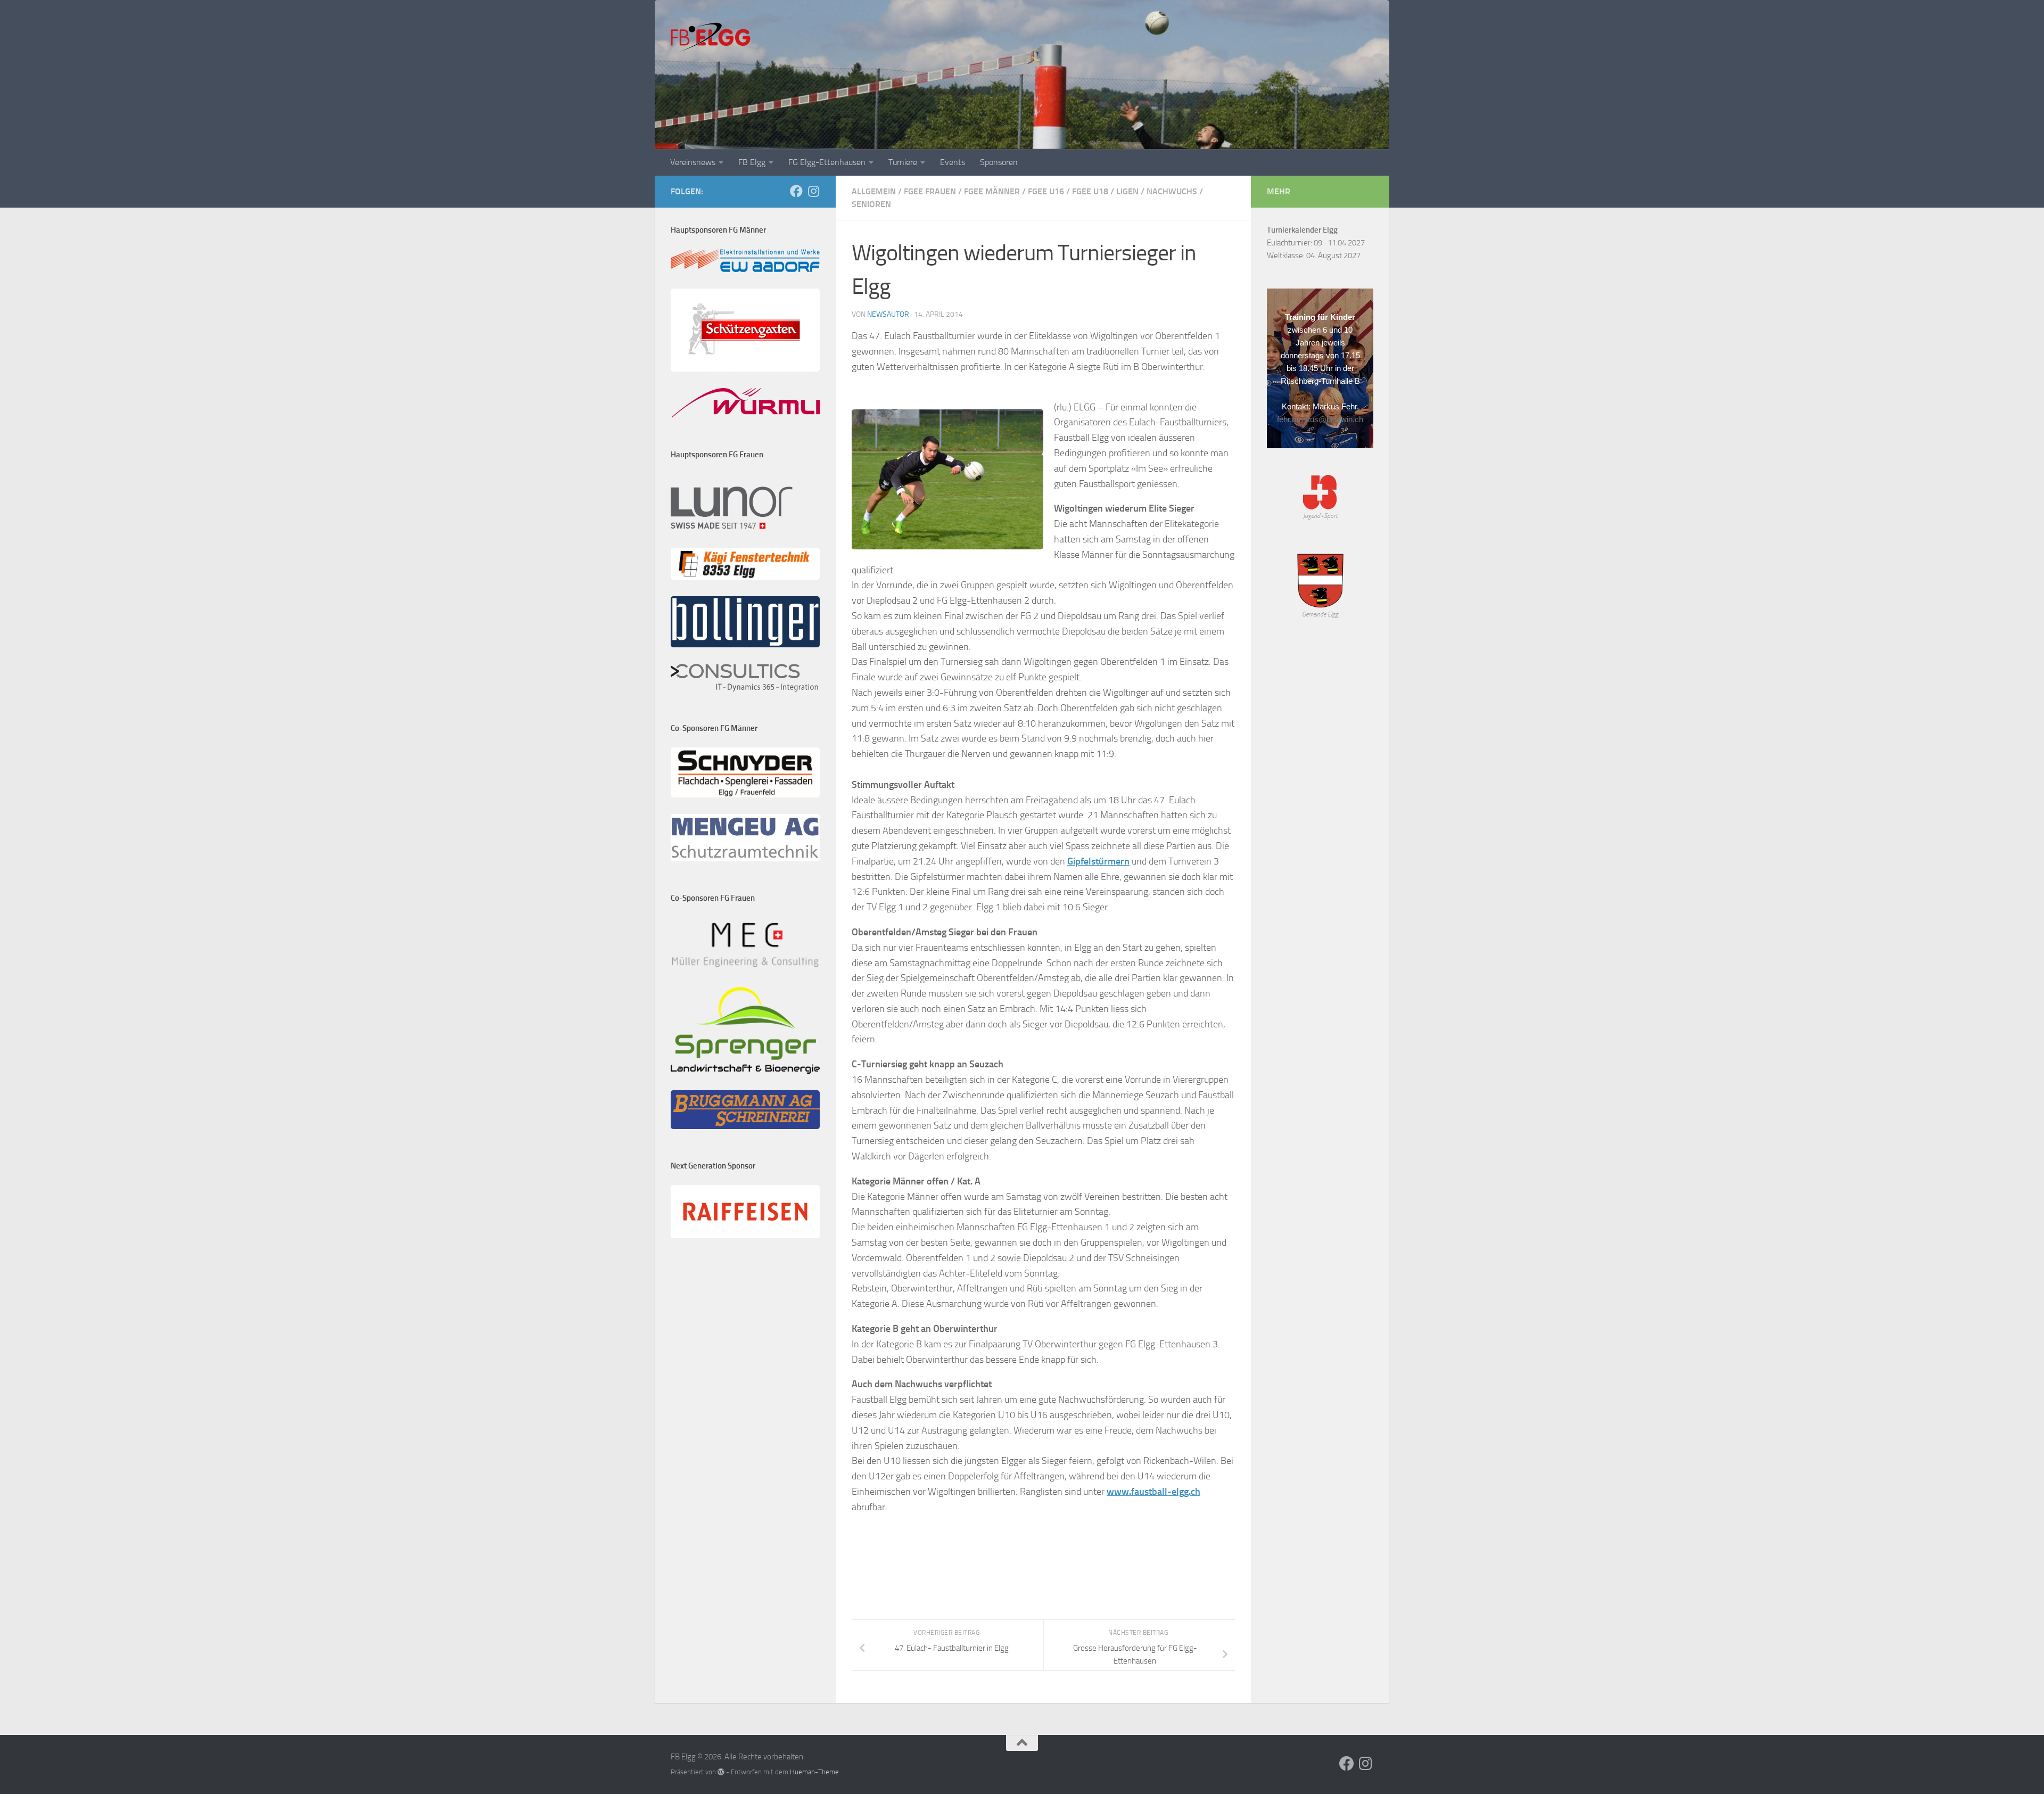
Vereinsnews (693, 162)
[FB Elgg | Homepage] (711, 37)
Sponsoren (999, 162)
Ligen (1127, 191)
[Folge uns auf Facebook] (796, 191)
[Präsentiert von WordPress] (721, 1772)
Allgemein (874, 191)
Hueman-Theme (814, 1772)
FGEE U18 (1090, 191)
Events (953, 162)
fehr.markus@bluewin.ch (1320, 419)
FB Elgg (752, 162)
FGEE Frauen (930, 191)
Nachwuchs (1172, 191)
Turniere (903, 162)
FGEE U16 (1046, 191)
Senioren (871, 204)
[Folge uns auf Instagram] (813, 191)
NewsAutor (888, 314)
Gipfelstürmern (1098, 861)
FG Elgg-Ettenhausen (827, 162)
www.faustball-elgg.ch (1153, 1492)
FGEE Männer (992, 191)
